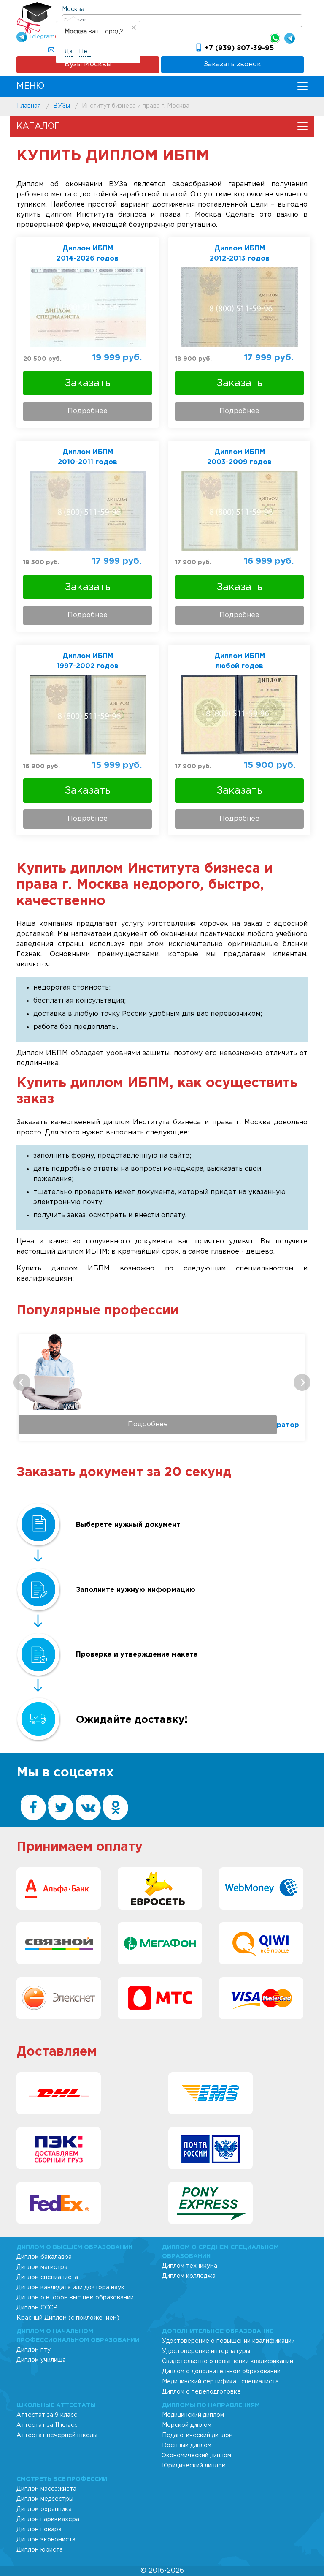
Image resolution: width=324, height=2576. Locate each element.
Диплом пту (34, 2350)
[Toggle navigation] (302, 86)
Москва (73, 9)
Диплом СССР (37, 2308)
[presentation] (22, 1382)
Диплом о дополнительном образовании (221, 2372)
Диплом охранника (44, 2509)
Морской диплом (187, 2425)
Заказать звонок (232, 64)
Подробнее (88, 411)
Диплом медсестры (45, 2499)
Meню (31, 86)
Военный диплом (187, 2445)
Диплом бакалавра (44, 2257)
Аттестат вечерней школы (57, 2435)
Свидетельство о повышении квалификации (228, 2361)
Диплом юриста (40, 2550)
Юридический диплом (194, 2466)
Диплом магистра (42, 2267)
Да (69, 52)
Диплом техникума (190, 2266)
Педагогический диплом (197, 2435)
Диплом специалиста (47, 2277)
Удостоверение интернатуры (206, 2351)
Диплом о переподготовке (201, 2392)
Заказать (88, 383)
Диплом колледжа (189, 2276)
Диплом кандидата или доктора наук (70, 2288)
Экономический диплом (197, 2456)
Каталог (38, 126)
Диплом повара (39, 2530)
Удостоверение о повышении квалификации (228, 2341)
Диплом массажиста (46, 2489)
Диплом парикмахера (48, 2519)
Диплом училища (41, 2360)
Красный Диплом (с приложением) (68, 2318)
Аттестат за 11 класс (47, 2425)
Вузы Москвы (88, 64)
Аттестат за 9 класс (47, 2415)
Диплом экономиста (46, 2540)
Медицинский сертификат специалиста (220, 2382)
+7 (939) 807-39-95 (239, 48)
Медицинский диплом (193, 2415)
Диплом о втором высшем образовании (75, 2298)
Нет (85, 52)
